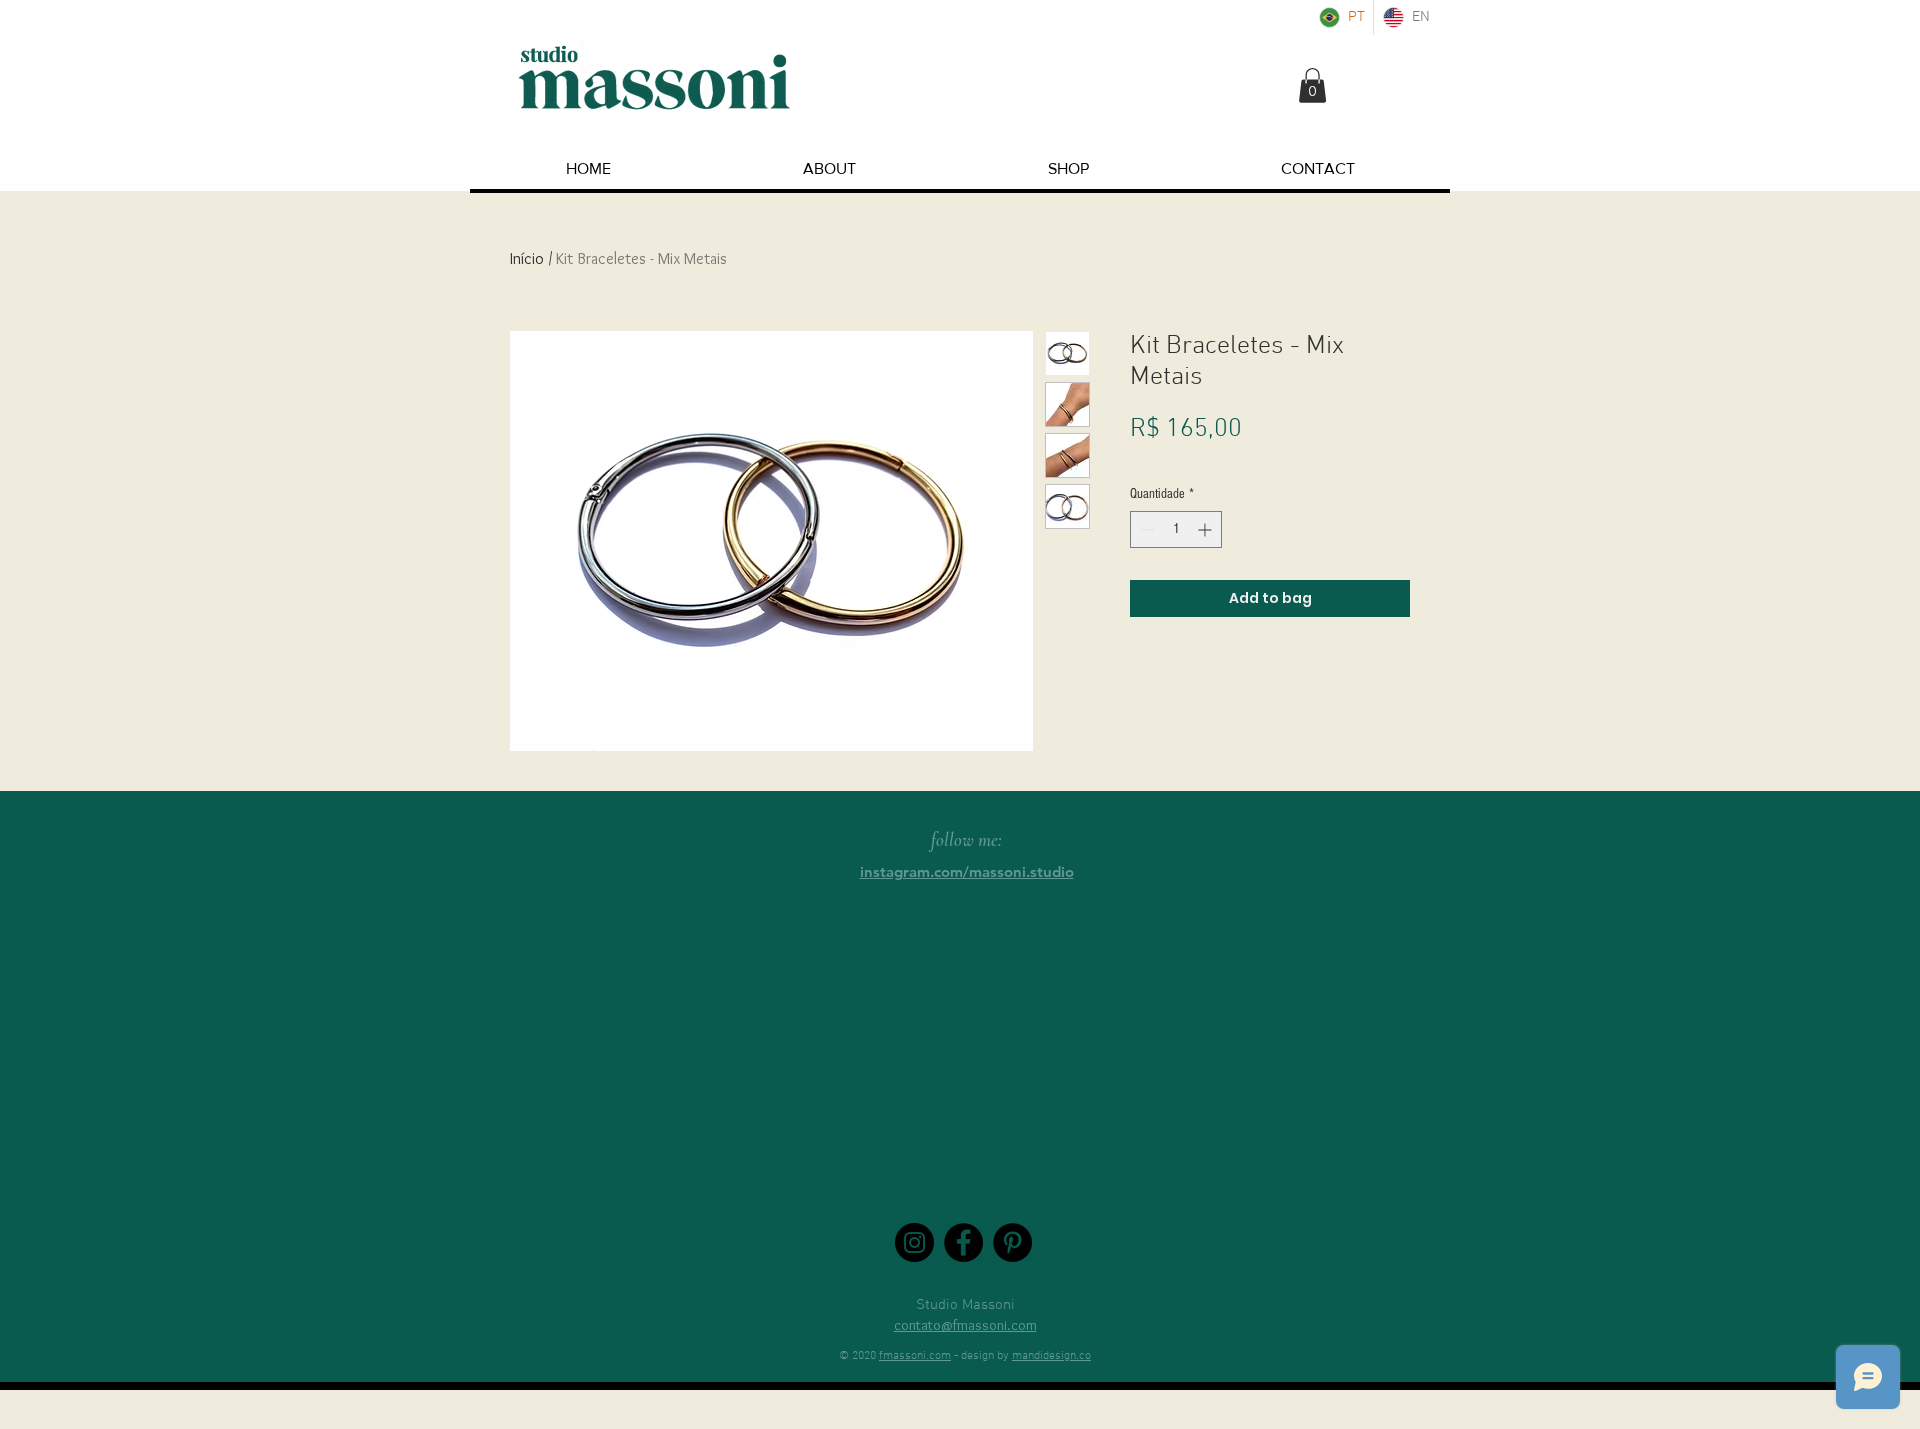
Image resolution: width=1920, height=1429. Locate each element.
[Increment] (1206, 529)
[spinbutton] (1176, 529)
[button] (1312, 85)
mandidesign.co (1051, 1356)
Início (527, 258)
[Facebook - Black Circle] (963, 1242)
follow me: (966, 839)
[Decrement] (1145, 529)
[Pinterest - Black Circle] (1012, 1242)
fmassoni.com (915, 1356)
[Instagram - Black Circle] (914, 1242)
